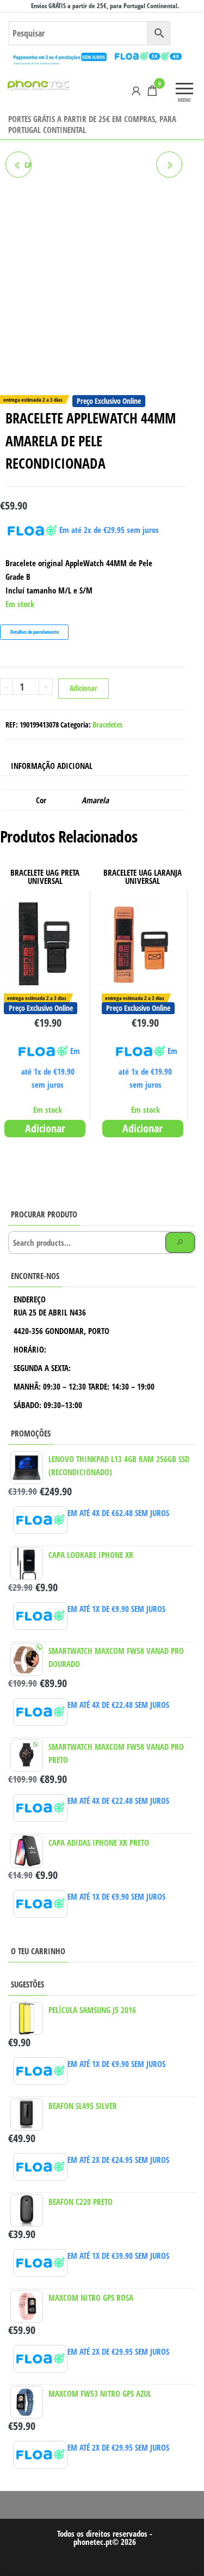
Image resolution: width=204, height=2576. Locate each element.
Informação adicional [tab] (52, 766)
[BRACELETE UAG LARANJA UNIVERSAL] (169, 165)
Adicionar (84, 688)
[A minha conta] (136, 90)
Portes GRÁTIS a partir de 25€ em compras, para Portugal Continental (92, 124)
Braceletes (107, 725)
